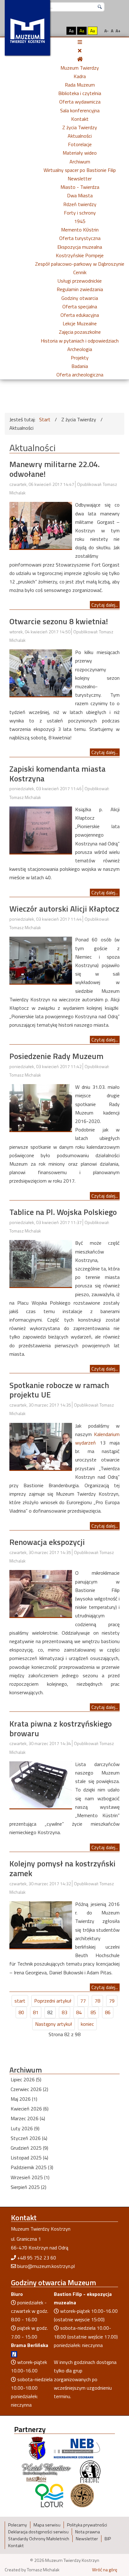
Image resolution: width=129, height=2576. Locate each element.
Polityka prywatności (87, 2525)
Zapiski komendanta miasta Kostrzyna (57, 774)
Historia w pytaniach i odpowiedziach (80, 341)
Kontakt (80, 119)
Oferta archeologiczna (80, 375)
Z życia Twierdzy (80, 127)
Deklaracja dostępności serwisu (38, 2532)
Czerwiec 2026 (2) (29, 2089)
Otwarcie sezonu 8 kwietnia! (59, 621)
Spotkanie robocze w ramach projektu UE (59, 1390)
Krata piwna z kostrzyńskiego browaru (61, 1728)
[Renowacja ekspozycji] (41, 1593)
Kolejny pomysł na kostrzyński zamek (62, 1868)
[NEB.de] (77, 2448)
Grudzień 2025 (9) (29, 2148)
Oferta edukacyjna (80, 315)
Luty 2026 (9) (25, 2128)
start (20, 2001)
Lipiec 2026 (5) (26, 2079)
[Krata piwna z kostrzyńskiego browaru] (41, 1784)
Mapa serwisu (47, 2525)
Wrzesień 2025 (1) (30, 2177)
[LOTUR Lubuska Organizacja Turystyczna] (49, 2495)
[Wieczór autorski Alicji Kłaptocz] (41, 960)
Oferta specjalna (80, 306)
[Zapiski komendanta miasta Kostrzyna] (41, 829)
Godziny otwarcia (80, 298)
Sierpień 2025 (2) (28, 2187)
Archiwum (80, 162)
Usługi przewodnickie (80, 281)
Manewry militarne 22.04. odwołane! (54, 469)
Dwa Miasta (80, 195)
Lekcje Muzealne (80, 323)
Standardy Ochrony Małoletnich (39, 2539)
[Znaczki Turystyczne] (82, 2495)
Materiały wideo (80, 153)
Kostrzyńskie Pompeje (80, 255)
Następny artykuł (54, 2024)
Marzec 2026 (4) (28, 2118)
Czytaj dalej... (105, 605)
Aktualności (80, 136)
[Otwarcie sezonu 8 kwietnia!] (41, 672)
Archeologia (80, 349)
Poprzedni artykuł (53, 2001)
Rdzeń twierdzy (80, 204)
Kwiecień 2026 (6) (30, 2109)
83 (64, 2012)
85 (93, 2012)
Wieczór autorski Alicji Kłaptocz (64, 909)
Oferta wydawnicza (80, 102)
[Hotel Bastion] (46, 2471)
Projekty (80, 358)
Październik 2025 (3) (32, 2167)
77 (83, 2001)
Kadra (80, 76)
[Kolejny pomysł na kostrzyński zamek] (41, 1924)
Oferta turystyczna (80, 238)
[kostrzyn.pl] (37, 2448)
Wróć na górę (105, 2570)
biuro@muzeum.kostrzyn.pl (46, 2266)
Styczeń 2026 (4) (29, 2138)
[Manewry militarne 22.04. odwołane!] (41, 525)
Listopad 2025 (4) (29, 2158)
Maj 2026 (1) (24, 2099)
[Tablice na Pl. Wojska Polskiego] (41, 1263)
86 (108, 2012)
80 (21, 2012)
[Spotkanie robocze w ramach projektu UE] (41, 1446)
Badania (80, 366)
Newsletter (80, 178)
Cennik (80, 272)
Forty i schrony (80, 213)
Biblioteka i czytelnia (80, 93)
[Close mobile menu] (80, 51)
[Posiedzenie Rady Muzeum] (41, 1107)
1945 (80, 221)
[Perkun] (90, 2471)
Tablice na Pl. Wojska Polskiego (63, 1212)
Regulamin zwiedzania (80, 289)
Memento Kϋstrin (80, 230)
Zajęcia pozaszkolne (80, 332)
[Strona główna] (80, 59)
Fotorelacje (80, 144)
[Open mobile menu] (80, 42)
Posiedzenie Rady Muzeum (56, 1056)
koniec (87, 2024)
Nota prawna (88, 2532)
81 (36, 2012)
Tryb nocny (58, 31)
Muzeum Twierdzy (80, 68)
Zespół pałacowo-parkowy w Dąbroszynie (80, 264)
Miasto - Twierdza (80, 187)
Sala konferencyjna (80, 110)
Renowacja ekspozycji (47, 1542)
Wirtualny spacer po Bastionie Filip (80, 170)
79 (112, 2001)
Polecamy (18, 2525)
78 (97, 2001)
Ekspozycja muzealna (80, 247)
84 (79, 2012)
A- (106, 31)
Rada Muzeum (80, 85)
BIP (108, 2539)
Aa (71, 31)
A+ (118, 31)
